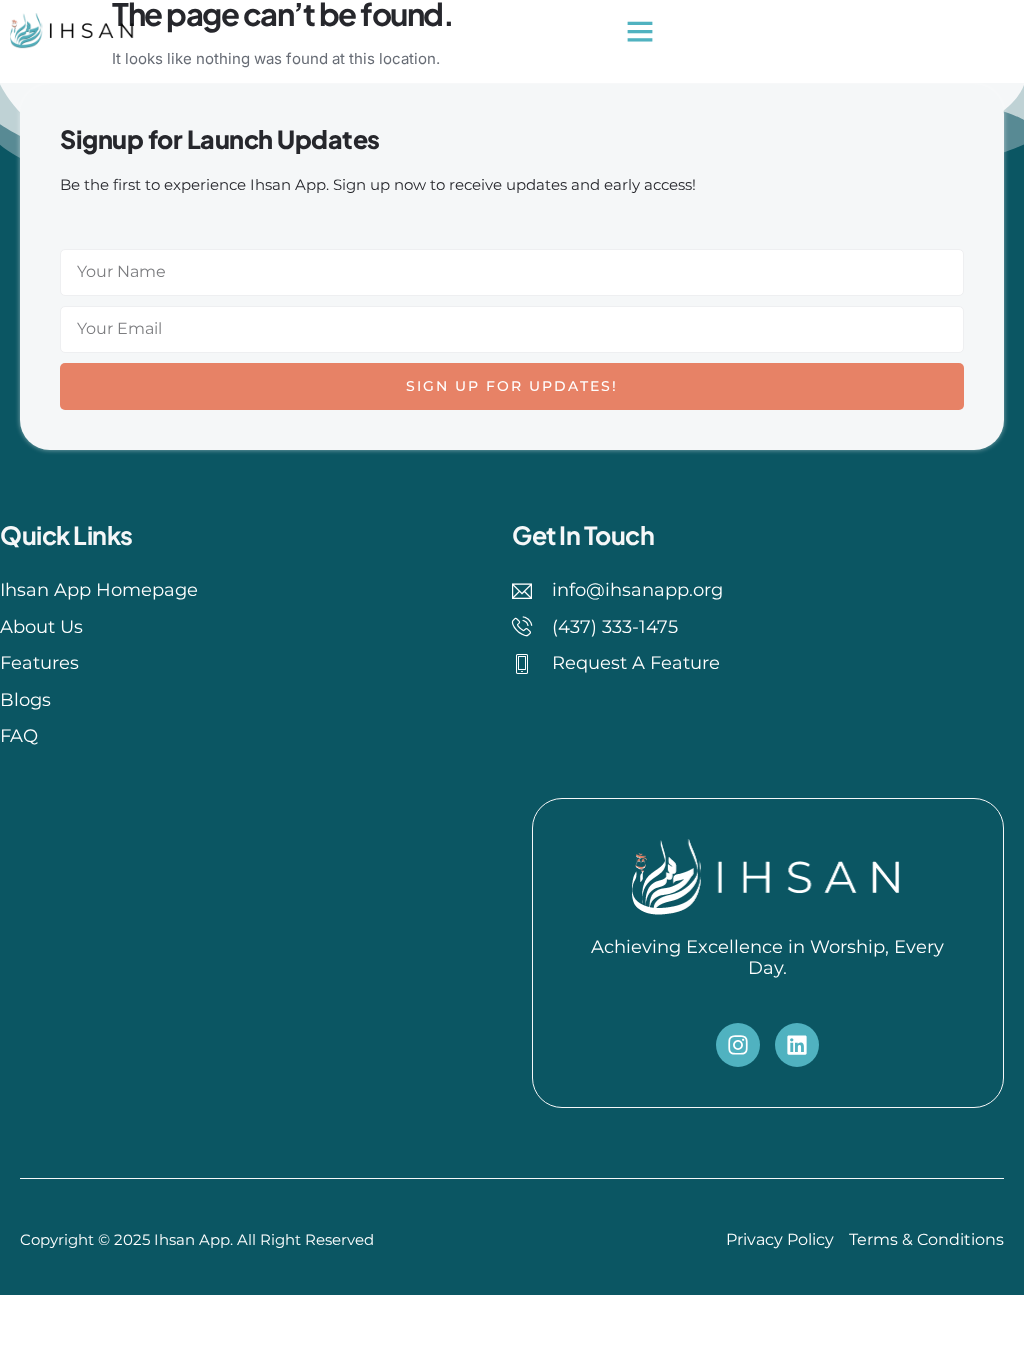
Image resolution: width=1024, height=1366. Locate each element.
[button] (640, 31)
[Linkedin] (797, 1045)
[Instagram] (738, 1045)
